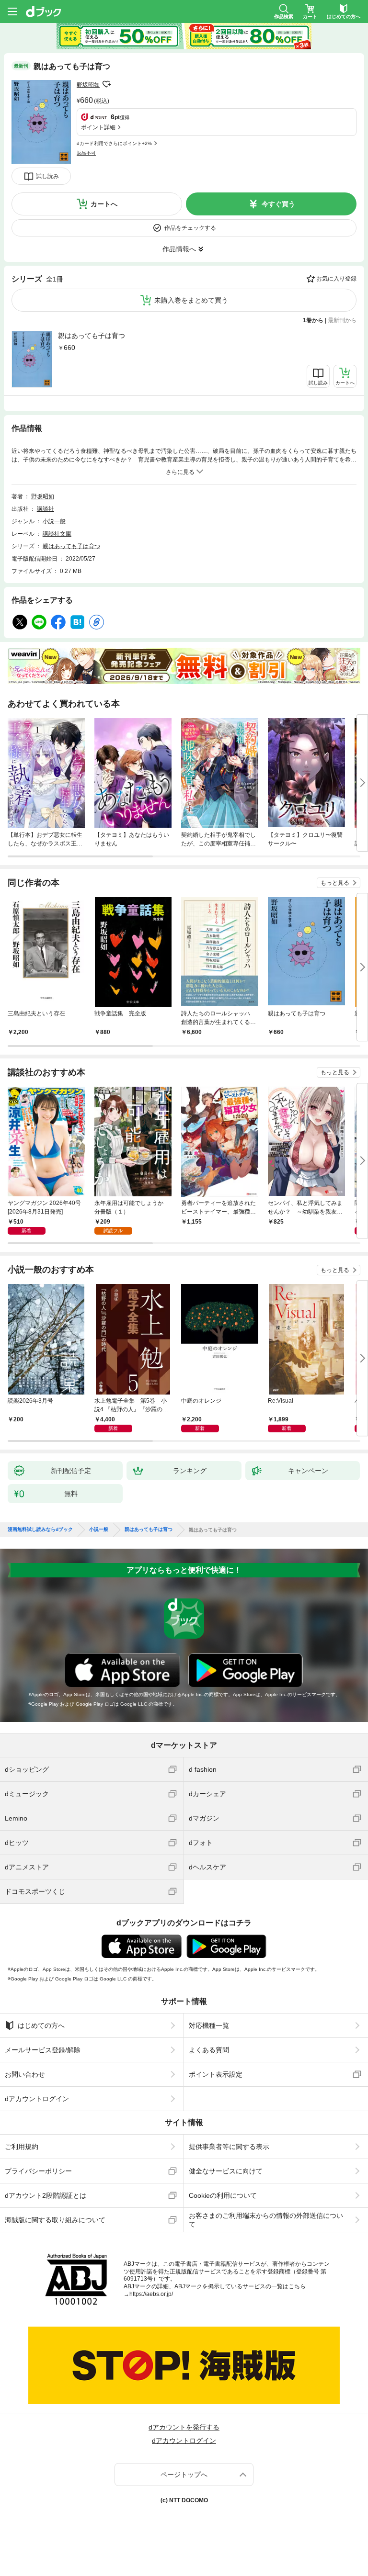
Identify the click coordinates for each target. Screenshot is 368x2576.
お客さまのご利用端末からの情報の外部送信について (266, 2220)
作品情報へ (179, 249)
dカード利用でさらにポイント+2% (114, 143)
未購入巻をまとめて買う (191, 300)
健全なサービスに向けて (226, 2171)
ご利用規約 (22, 2147)
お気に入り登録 (336, 279)
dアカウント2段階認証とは (46, 2195)
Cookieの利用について (223, 2195)
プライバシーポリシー (38, 2171)
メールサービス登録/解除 (43, 2050)
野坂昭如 (88, 85)
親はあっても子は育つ (92, 336)
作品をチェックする (190, 228)
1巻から (313, 320)
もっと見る (335, 883)
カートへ (104, 204)
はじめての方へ (41, 2025)
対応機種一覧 (209, 2025)
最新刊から (342, 320)
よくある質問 (209, 2050)
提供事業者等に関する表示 (229, 2147)
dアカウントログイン (37, 2099)
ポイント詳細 (98, 127)
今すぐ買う (278, 204)
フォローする (106, 84)
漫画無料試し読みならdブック (40, 1530)
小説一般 (54, 521)
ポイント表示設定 (216, 2074)
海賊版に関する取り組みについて (55, 2220)
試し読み (47, 176)
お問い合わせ (25, 2074)
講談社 (46, 509)
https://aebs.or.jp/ (151, 2294)
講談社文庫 (57, 534)
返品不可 (86, 153)
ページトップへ (184, 2475)
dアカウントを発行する (184, 2427)
